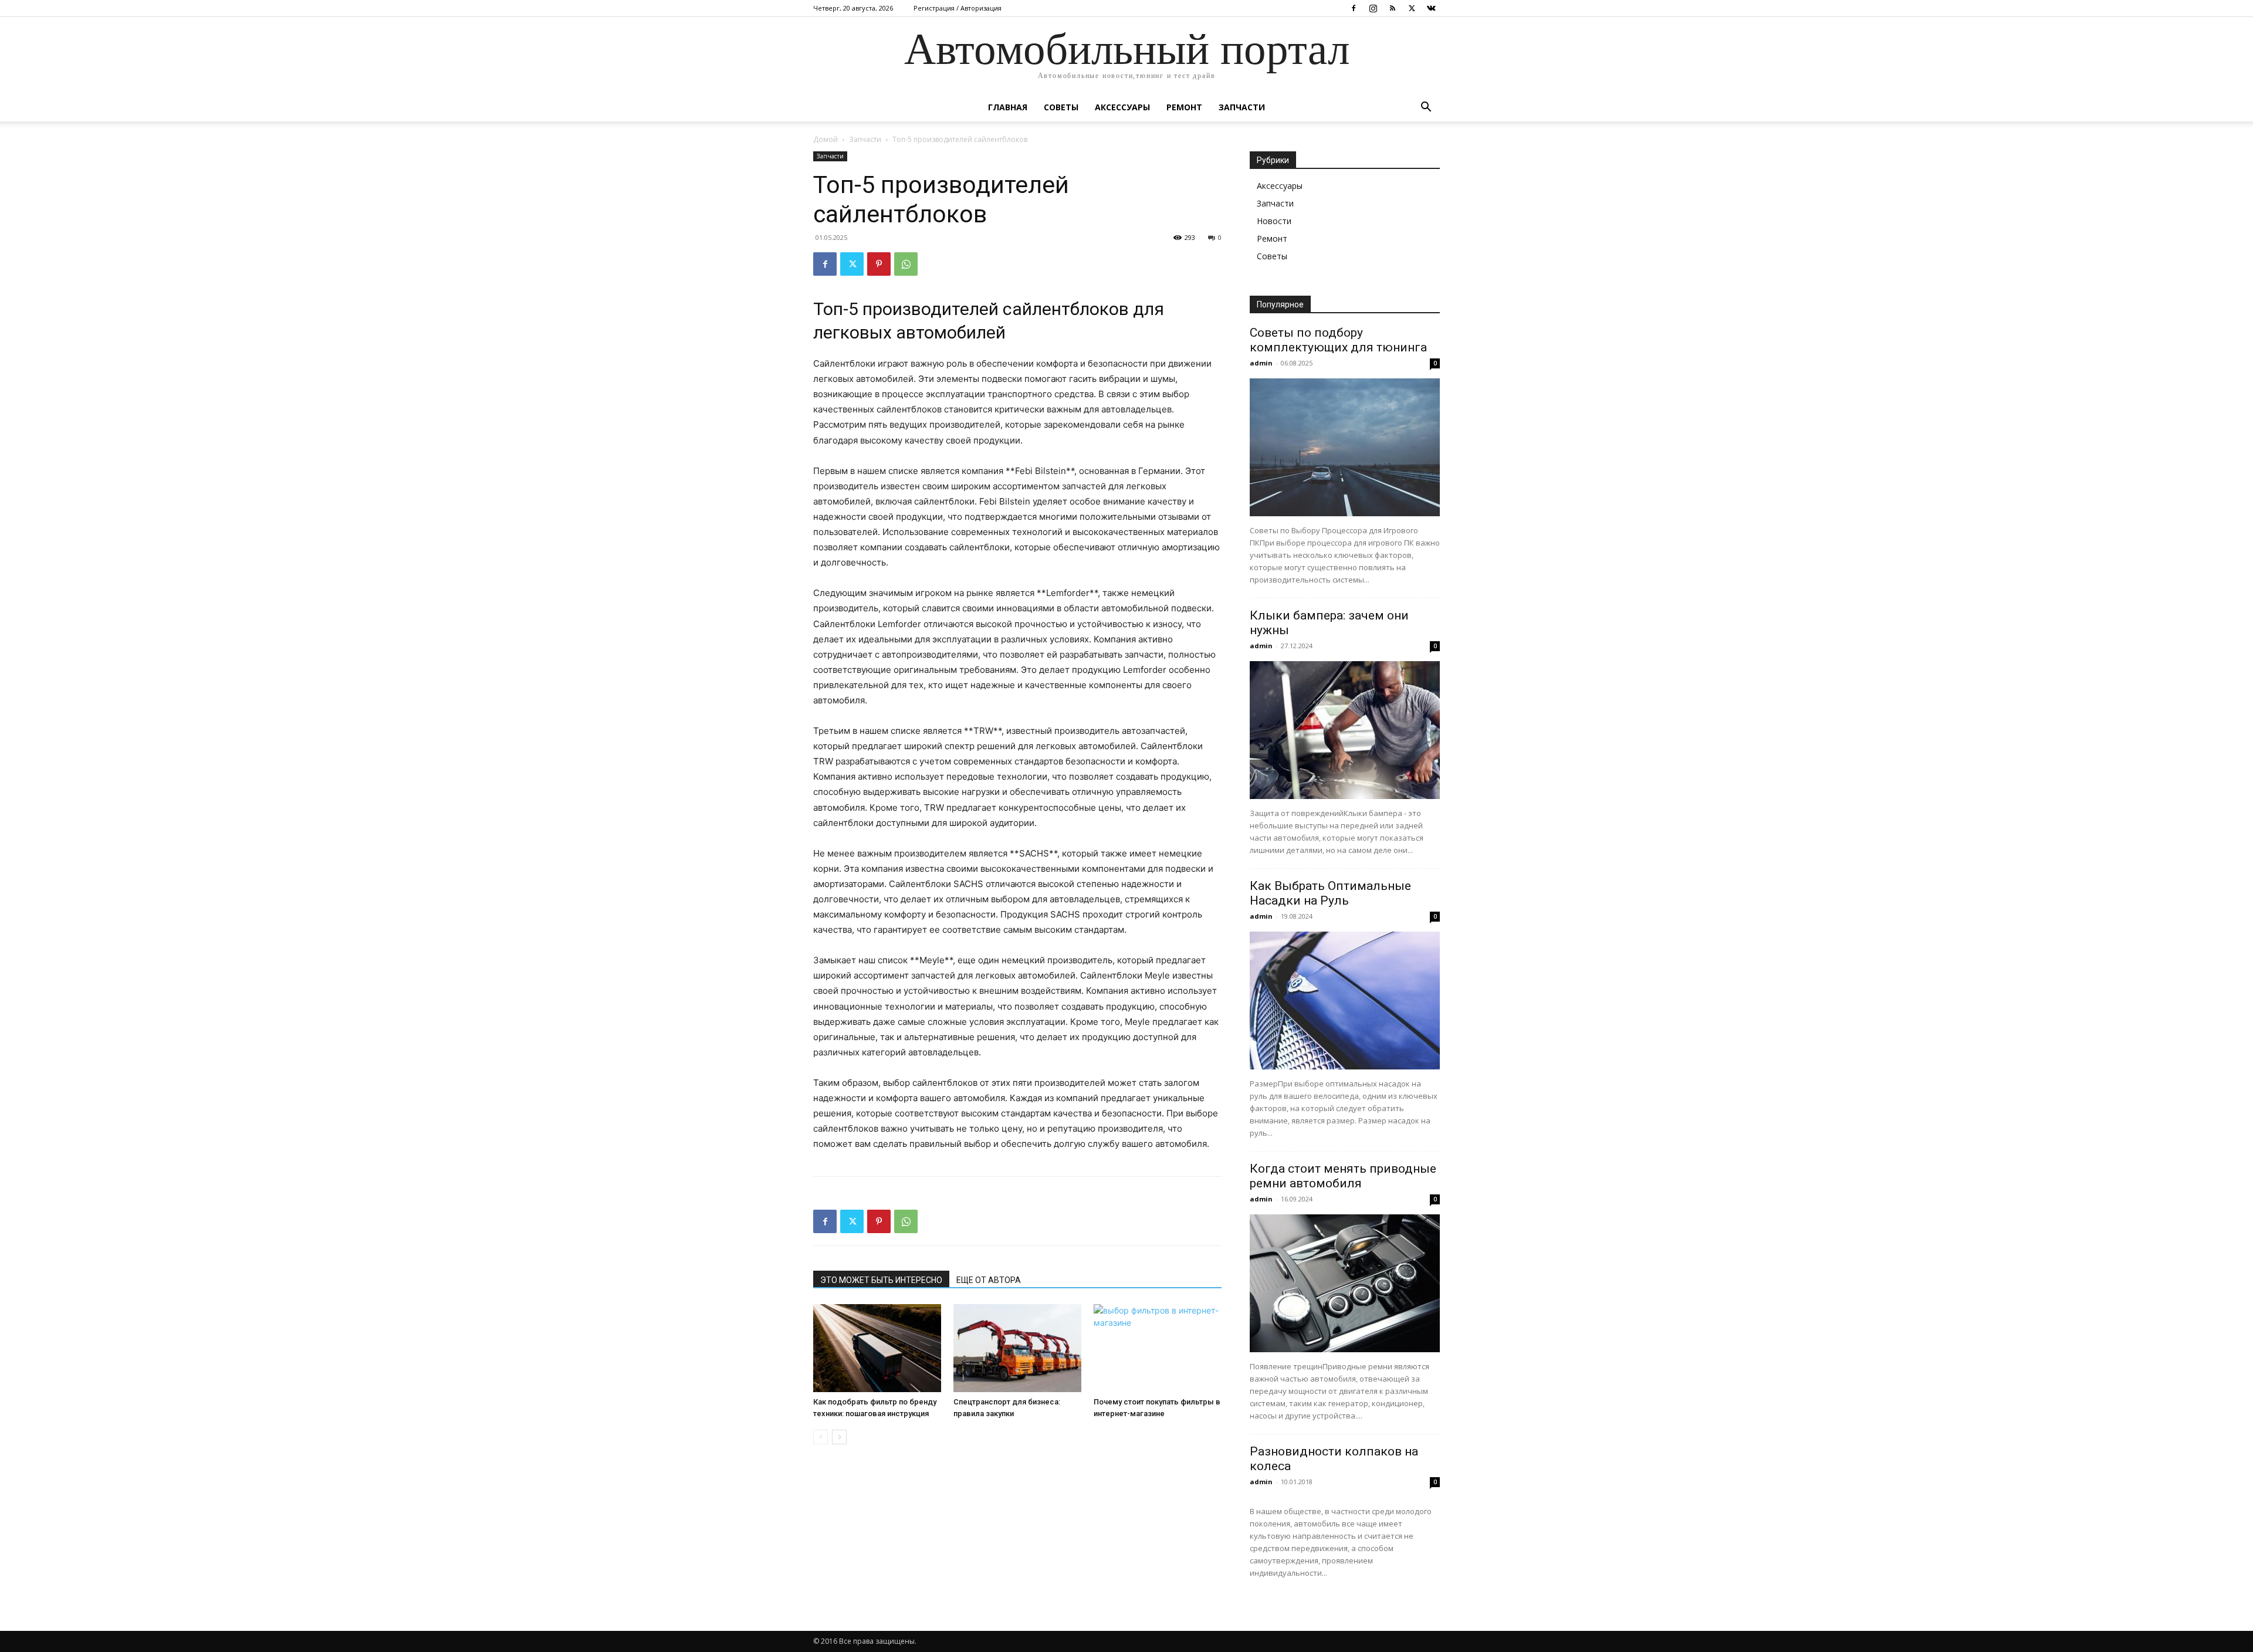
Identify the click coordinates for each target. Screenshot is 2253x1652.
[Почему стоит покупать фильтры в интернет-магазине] (1158, 1348)
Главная (1008, 107)
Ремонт (1184, 107)
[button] (1426, 108)
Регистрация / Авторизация (958, 8)
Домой (826, 139)
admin (1261, 363)
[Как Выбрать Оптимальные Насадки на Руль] (1345, 1001)
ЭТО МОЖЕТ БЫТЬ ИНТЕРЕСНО (881, 1280)
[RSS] (1392, 8)
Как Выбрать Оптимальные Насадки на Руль (1330, 893)
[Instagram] (1373, 8)
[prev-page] (821, 1437)
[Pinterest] (879, 264)
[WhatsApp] (906, 264)
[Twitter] (1412, 8)
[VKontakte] (1431, 8)
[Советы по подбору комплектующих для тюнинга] (1345, 447)
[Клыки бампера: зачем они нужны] (1345, 730)
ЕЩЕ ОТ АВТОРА (989, 1280)
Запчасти (1242, 107)
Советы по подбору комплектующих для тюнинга (1338, 340)
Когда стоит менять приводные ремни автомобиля (1343, 1176)
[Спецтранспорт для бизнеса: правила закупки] (1017, 1348)
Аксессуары (1122, 107)
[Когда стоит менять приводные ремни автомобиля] (1345, 1283)
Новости (1274, 221)
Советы (1061, 107)
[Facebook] (1354, 8)
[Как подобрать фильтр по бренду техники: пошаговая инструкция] (877, 1348)
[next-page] (839, 1437)
